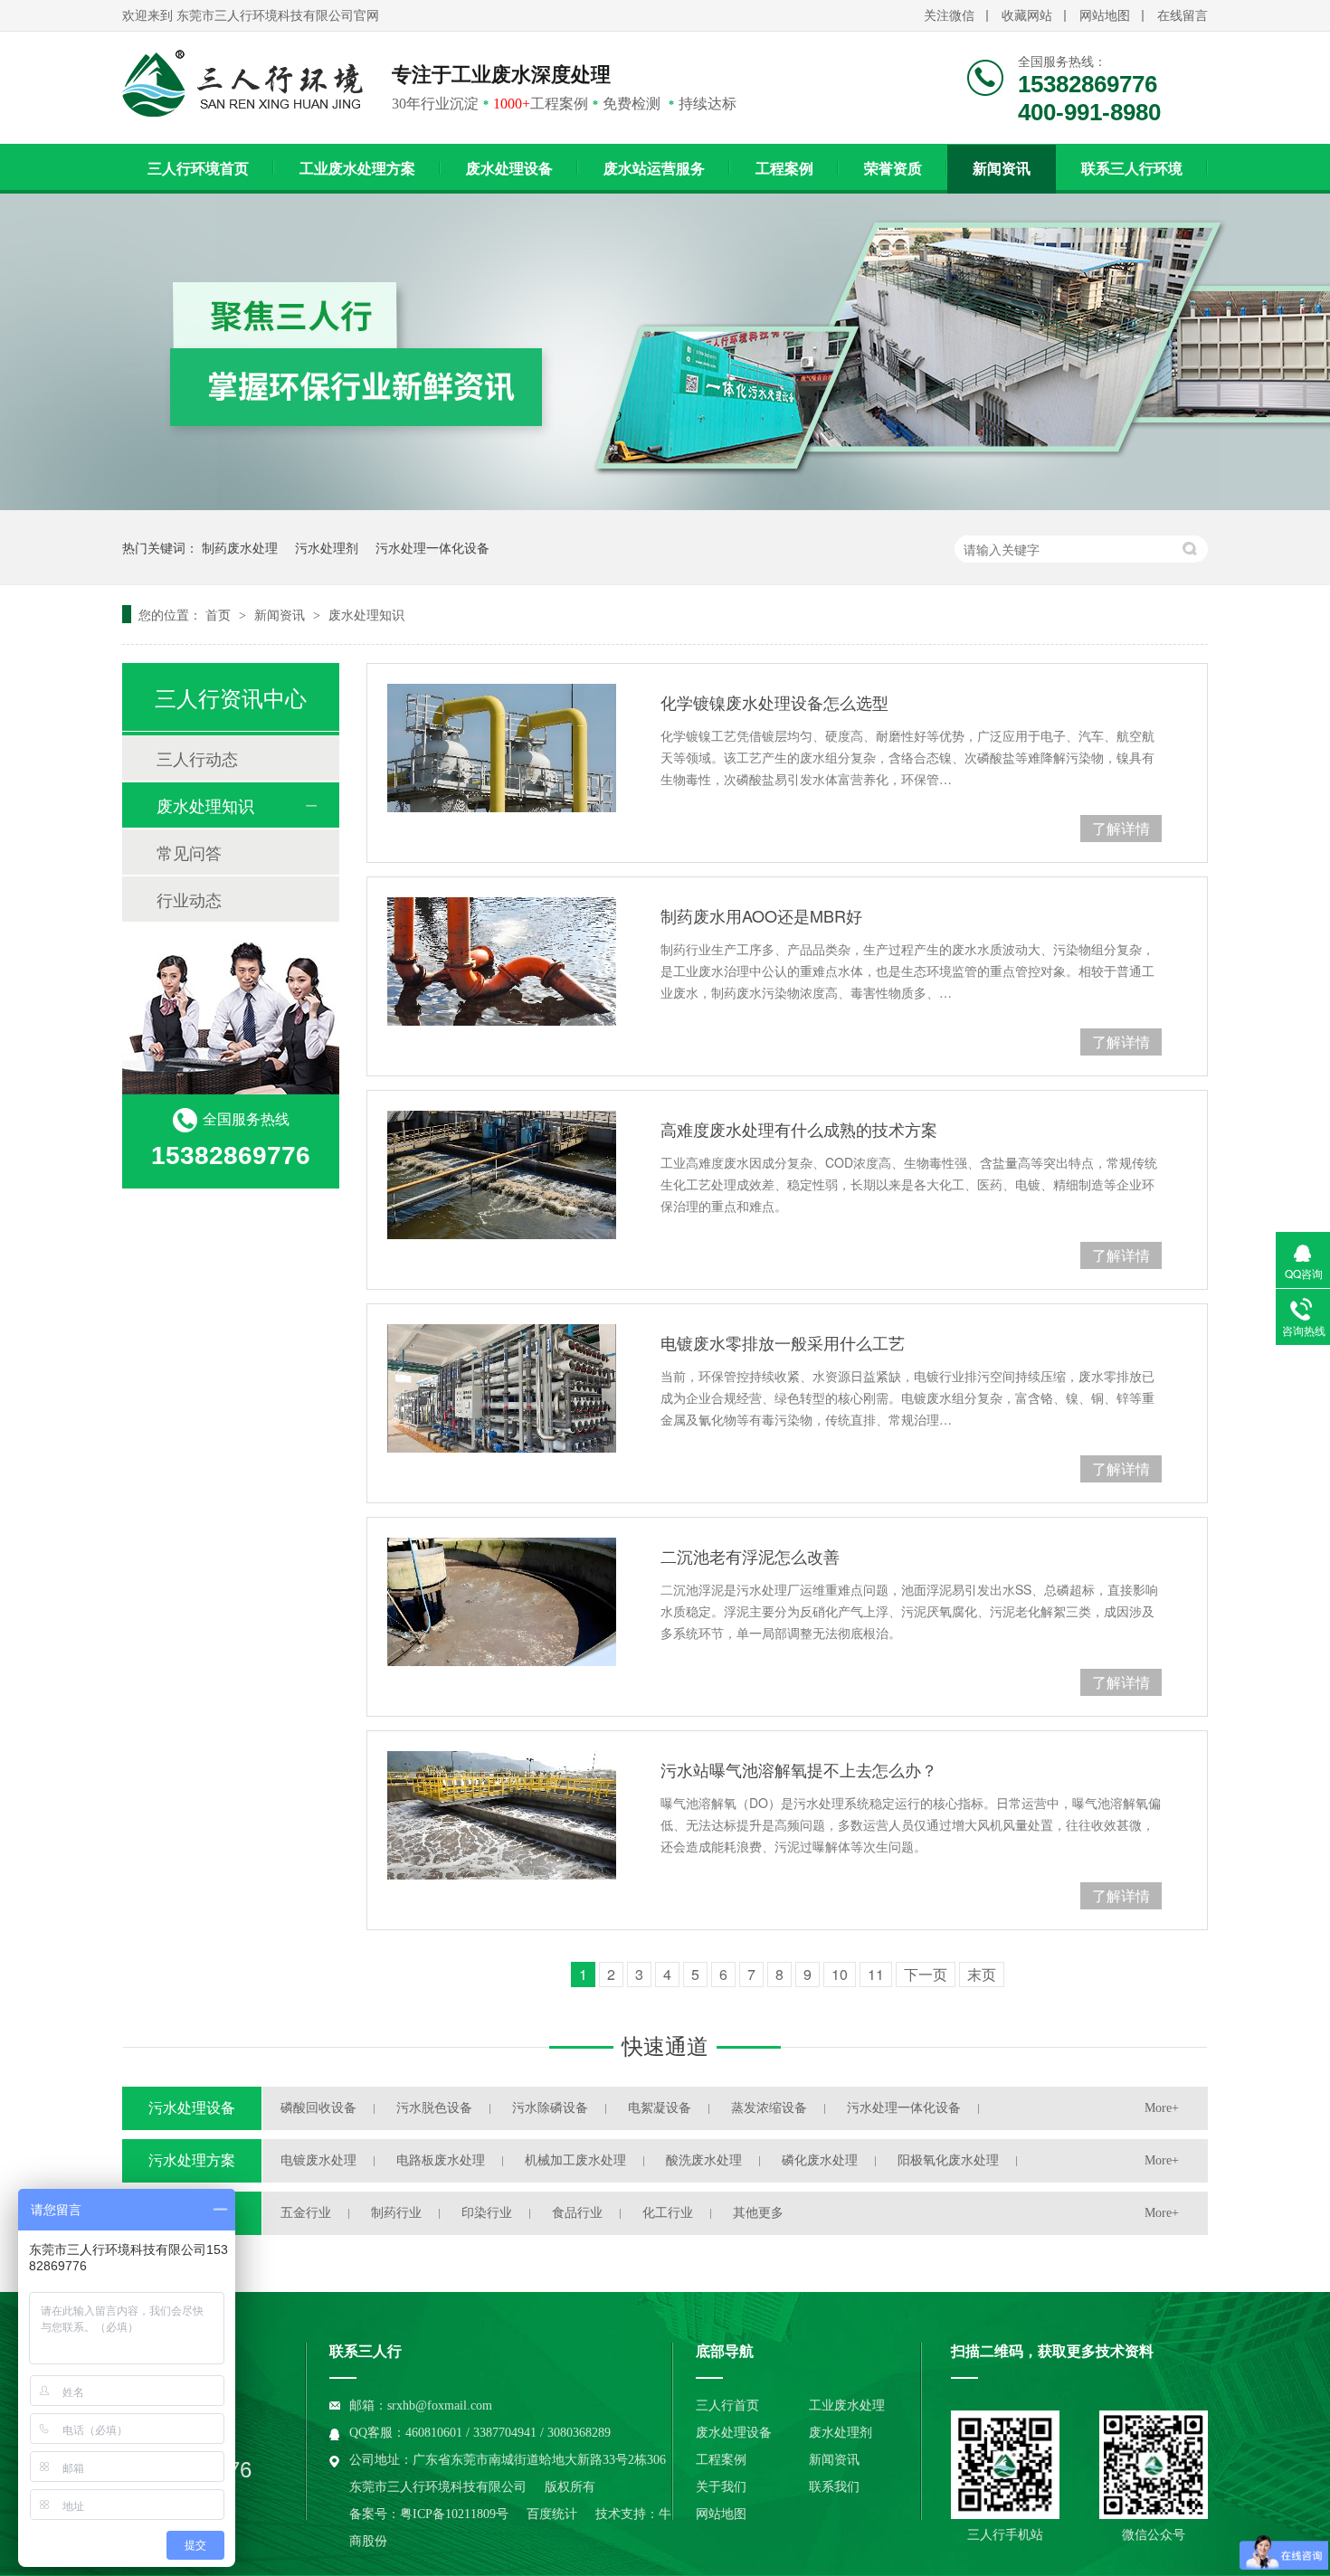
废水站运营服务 (654, 169)
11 (876, 1974)
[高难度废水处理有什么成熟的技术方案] (502, 1175)
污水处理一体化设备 (432, 547)
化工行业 (668, 2213)
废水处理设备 (509, 169)
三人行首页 (727, 2406)
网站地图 (1105, 16)
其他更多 (758, 2213)
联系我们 (834, 2487)
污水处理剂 (327, 547)
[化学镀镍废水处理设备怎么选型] (502, 748)
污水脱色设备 (434, 2108)
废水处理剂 (841, 2433)
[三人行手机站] (1005, 2465)
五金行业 (306, 2213)
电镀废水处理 (318, 2160)
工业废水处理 (847, 2406)
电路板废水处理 (441, 2160)
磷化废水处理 (820, 2160)
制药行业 (396, 2213)
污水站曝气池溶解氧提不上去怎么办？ (799, 1769)
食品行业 (577, 2213)
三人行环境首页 (198, 169)
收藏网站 (1027, 16)
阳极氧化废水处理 (948, 2160)
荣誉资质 (893, 169)
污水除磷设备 (550, 2108)
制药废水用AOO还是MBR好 (761, 915)
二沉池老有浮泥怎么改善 (750, 1556)
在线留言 (1183, 16)
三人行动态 (197, 758)
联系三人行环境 (1132, 169)
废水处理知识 (366, 614)
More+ (1162, 2108)
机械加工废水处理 (575, 2160)
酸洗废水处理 (704, 2160)
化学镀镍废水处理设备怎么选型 (774, 702)
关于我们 (721, 2487)
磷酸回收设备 (318, 2108)
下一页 (926, 1974)
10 (840, 1974)
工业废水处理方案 (357, 169)
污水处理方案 (192, 2160)
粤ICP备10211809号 (454, 2514)
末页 (982, 1974)
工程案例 (784, 169)
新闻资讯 (1002, 169)
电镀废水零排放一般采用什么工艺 (783, 1342)
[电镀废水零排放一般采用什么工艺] (502, 1388)
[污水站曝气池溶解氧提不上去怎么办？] (502, 1815)
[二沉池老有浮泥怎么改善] (502, 1602)
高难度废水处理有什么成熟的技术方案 (799, 1129)
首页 (220, 614)
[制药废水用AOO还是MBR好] (502, 961)
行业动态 (189, 899)
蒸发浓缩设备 (769, 2108)
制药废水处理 (240, 547)
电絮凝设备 (660, 2108)
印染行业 (487, 2213)
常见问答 (189, 852)
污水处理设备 (192, 2108)
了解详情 (1121, 828)
